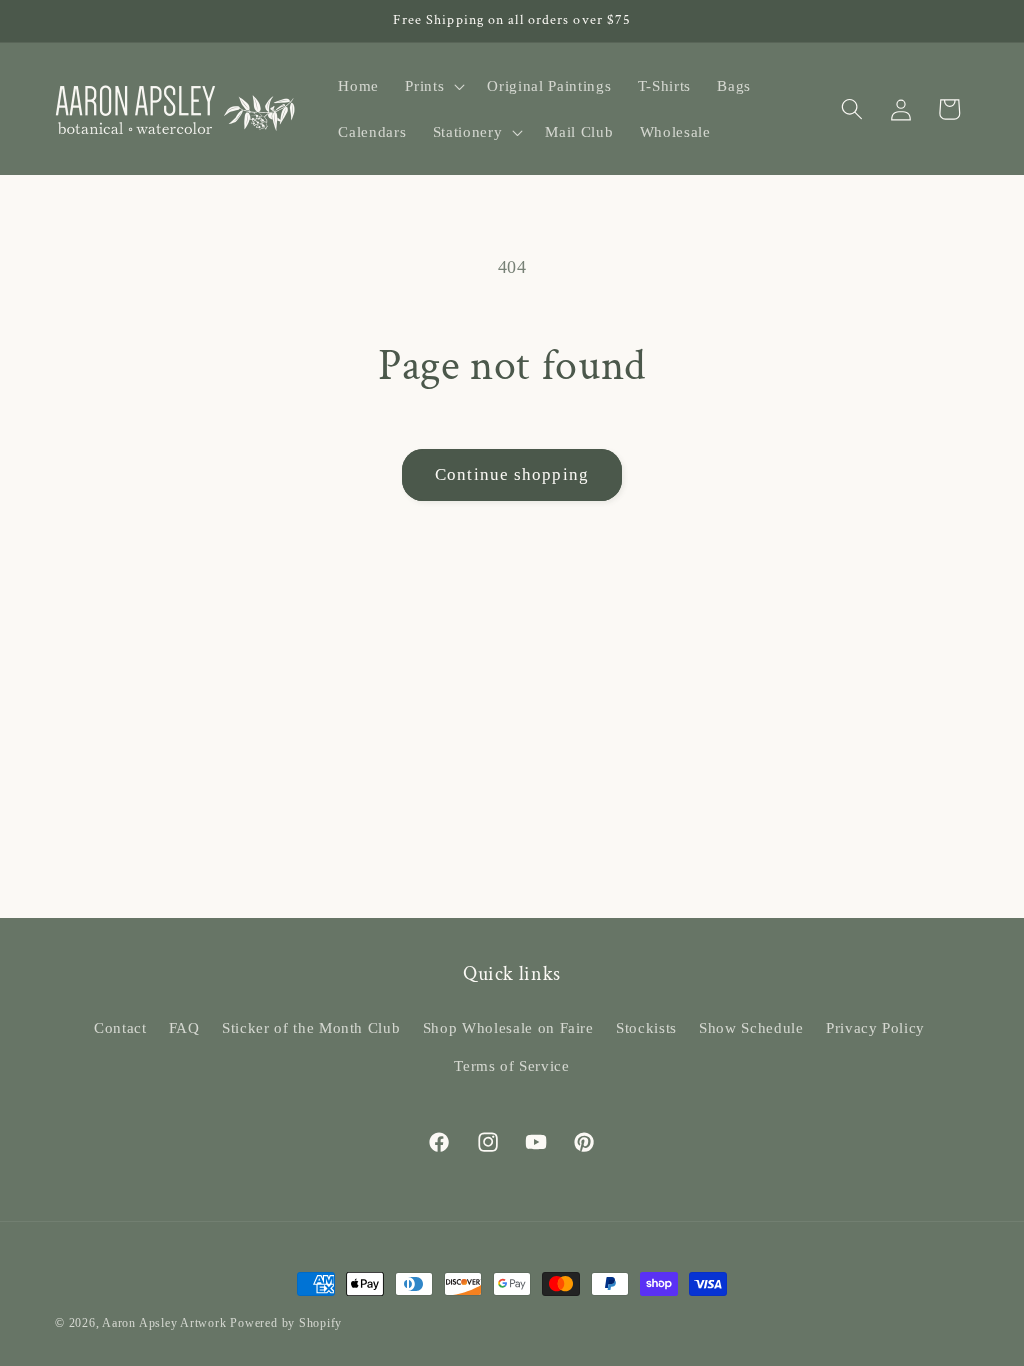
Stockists (646, 1027)
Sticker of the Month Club (311, 1027)
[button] (433, 86)
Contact (120, 1027)
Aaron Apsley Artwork (164, 1323)
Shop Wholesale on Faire (508, 1027)
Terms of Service (512, 1065)
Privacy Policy (875, 1027)
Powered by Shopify (286, 1323)
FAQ (184, 1027)
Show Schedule (751, 1027)
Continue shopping (512, 474)
